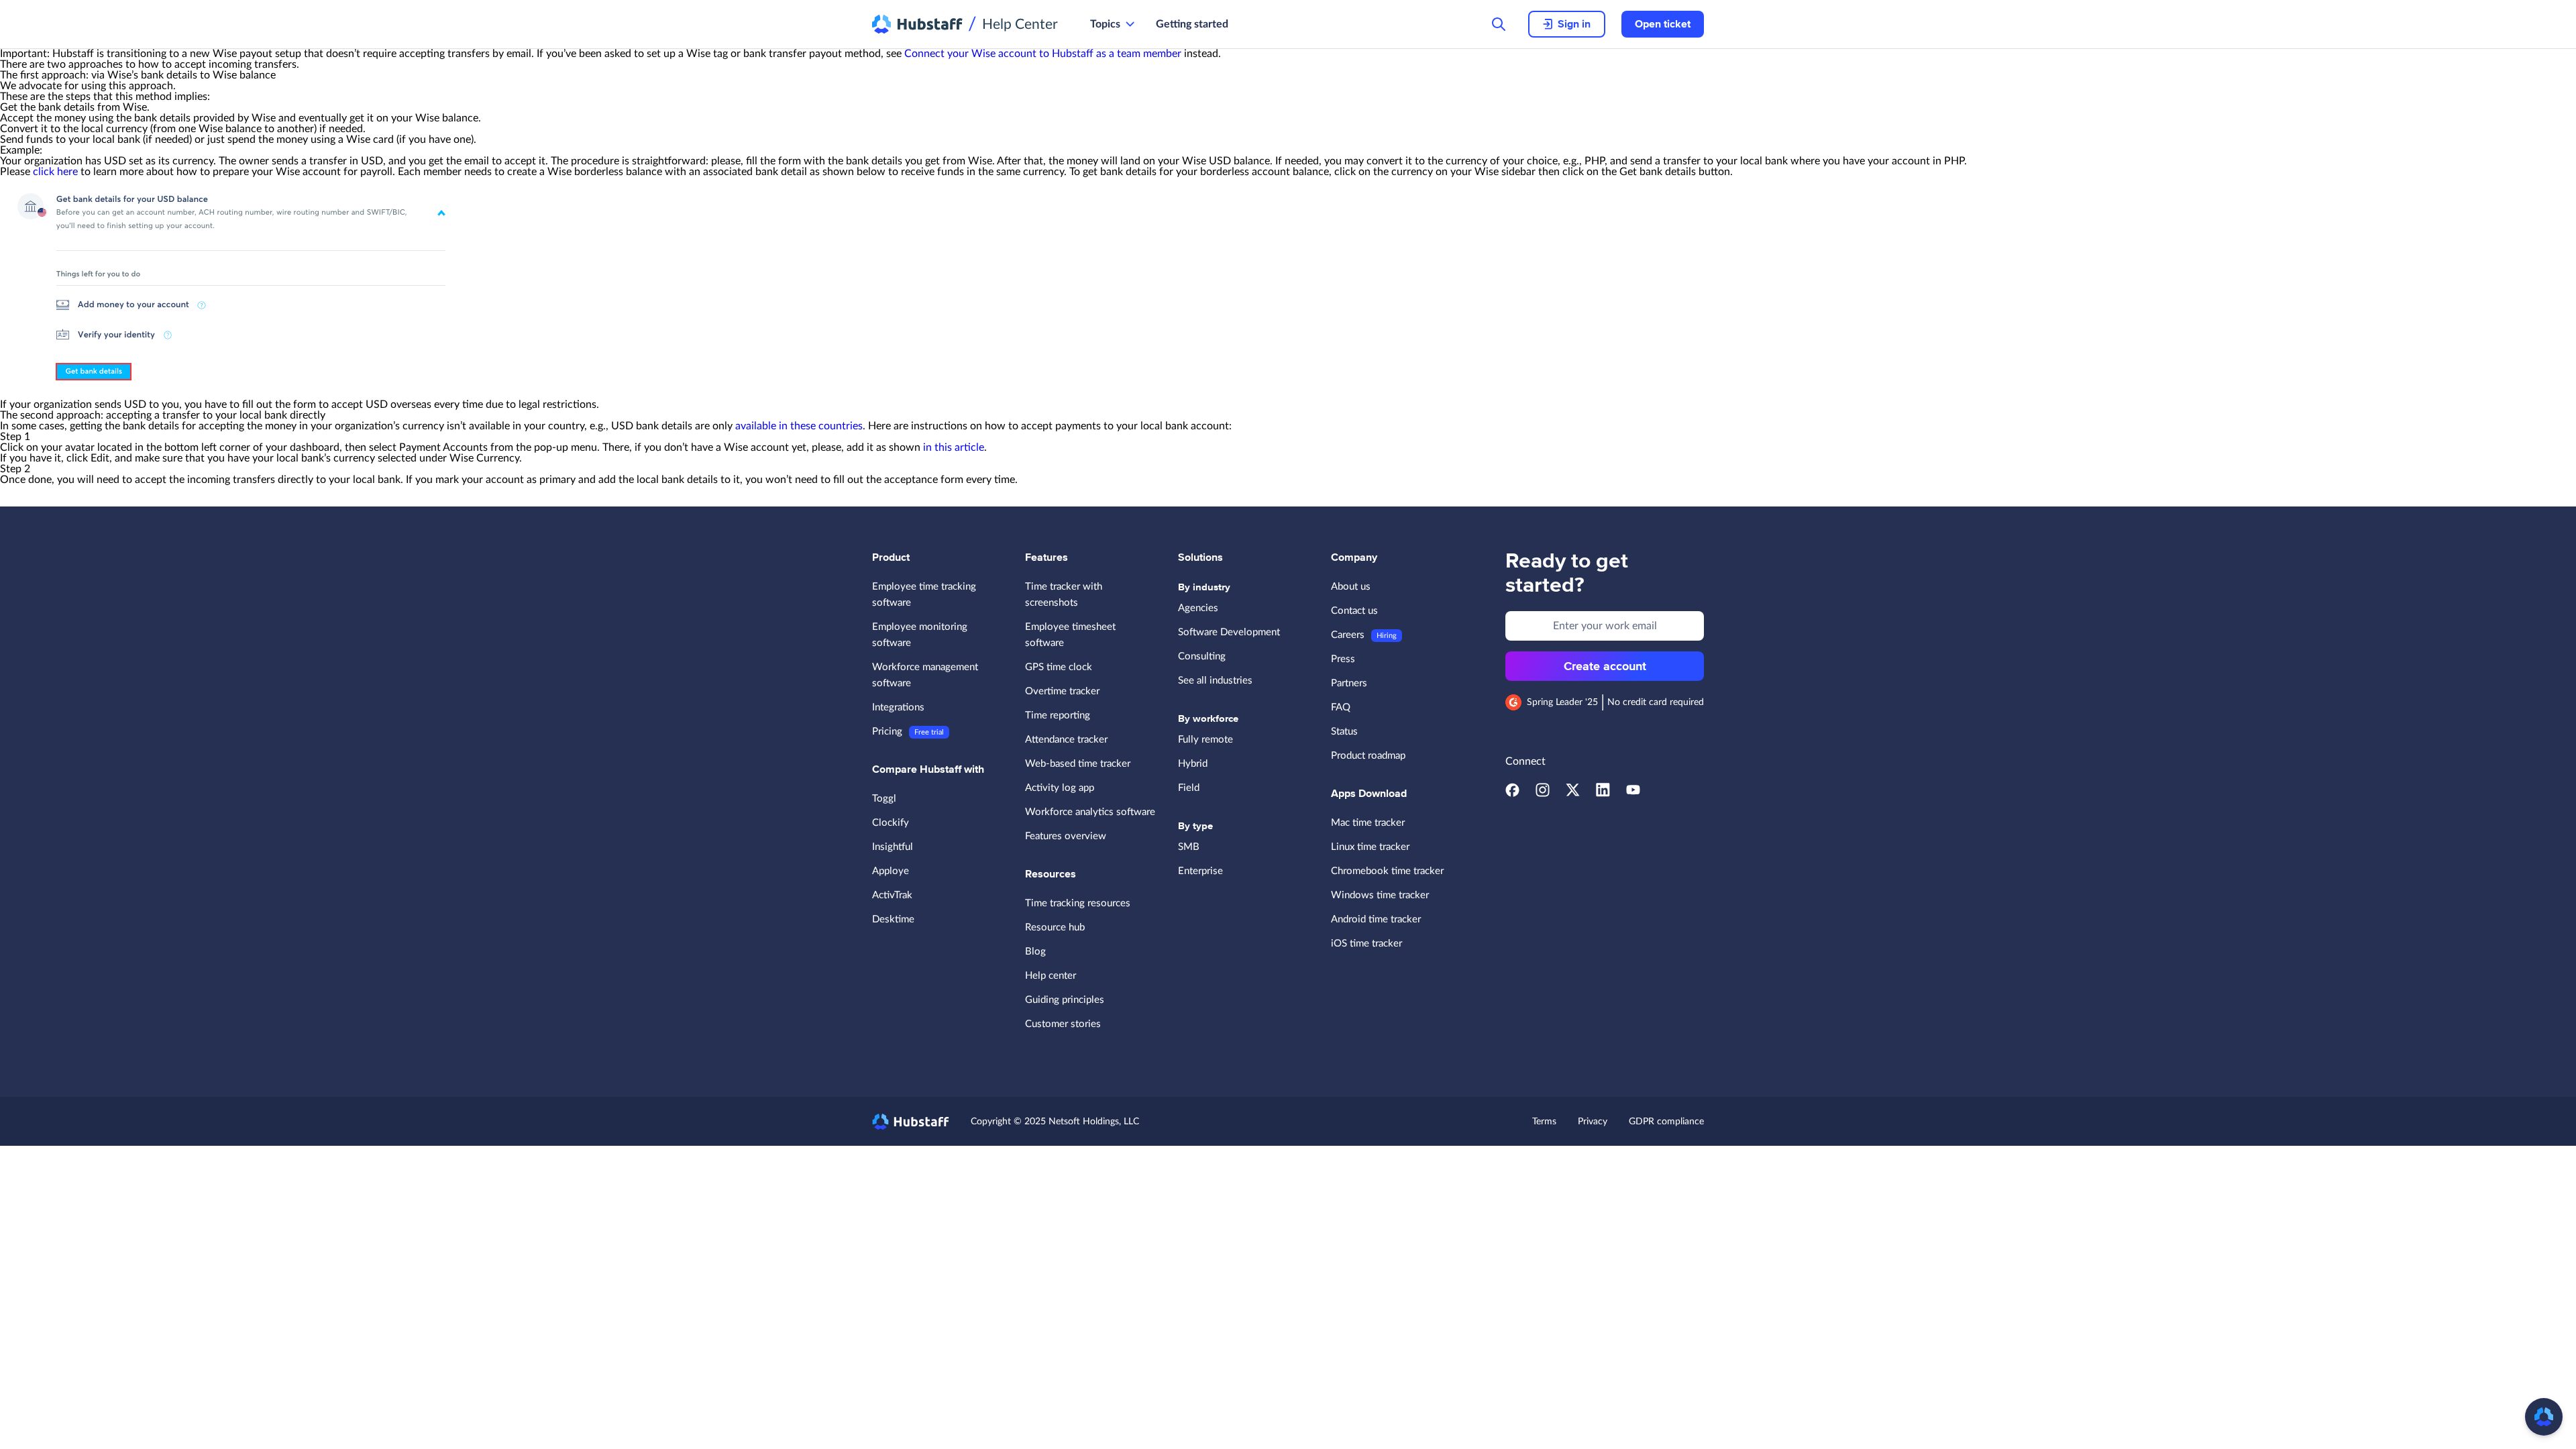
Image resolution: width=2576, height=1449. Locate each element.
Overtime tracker (1062, 691)
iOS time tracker (1366, 944)
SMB (1189, 847)
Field (1189, 788)
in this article (954, 447)
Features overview (1066, 836)
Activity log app (1060, 788)
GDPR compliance (1666, 1122)
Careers (1348, 635)
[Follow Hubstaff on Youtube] (1633, 794)
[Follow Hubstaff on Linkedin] (1603, 794)
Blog (1035, 952)
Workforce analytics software (1090, 812)
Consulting (1202, 656)
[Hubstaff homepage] (911, 1122)
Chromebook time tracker (1387, 871)
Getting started (1192, 24)
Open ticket (1663, 24)
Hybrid (1193, 764)
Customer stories (1063, 1024)
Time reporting (1058, 715)
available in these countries (799, 426)
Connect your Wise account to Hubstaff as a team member (1043, 54)
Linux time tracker (1370, 847)
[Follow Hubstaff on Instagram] (1543, 794)
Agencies (1198, 608)
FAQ (1341, 707)
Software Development (1229, 632)
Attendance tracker (1066, 740)
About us (1351, 587)
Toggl (884, 799)
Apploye (891, 871)
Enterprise (1200, 871)
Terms (1544, 1122)
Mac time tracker (1368, 823)
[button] (2544, 1417)
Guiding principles (1065, 1000)
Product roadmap (1368, 756)
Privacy (1593, 1122)
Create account (1605, 666)
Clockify (891, 823)
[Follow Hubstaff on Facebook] (1512, 794)
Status (1344, 732)
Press (1343, 659)
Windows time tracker (1380, 895)
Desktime (893, 919)
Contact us (1354, 611)
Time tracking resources (1078, 903)
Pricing (887, 732)
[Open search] (1499, 24)
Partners (1349, 683)
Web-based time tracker (1078, 764)
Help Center (1020, 24)
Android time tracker (1376, 919)
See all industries (1215, 681)
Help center (1051, 976)
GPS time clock (1059, 667)
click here (55, 172)
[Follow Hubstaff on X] (1573, 794)
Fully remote (1205, 740)
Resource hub (1055, 927)
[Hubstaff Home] (917, 24)
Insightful (893, 847)
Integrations (898, 707)
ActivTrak (892, 895)
